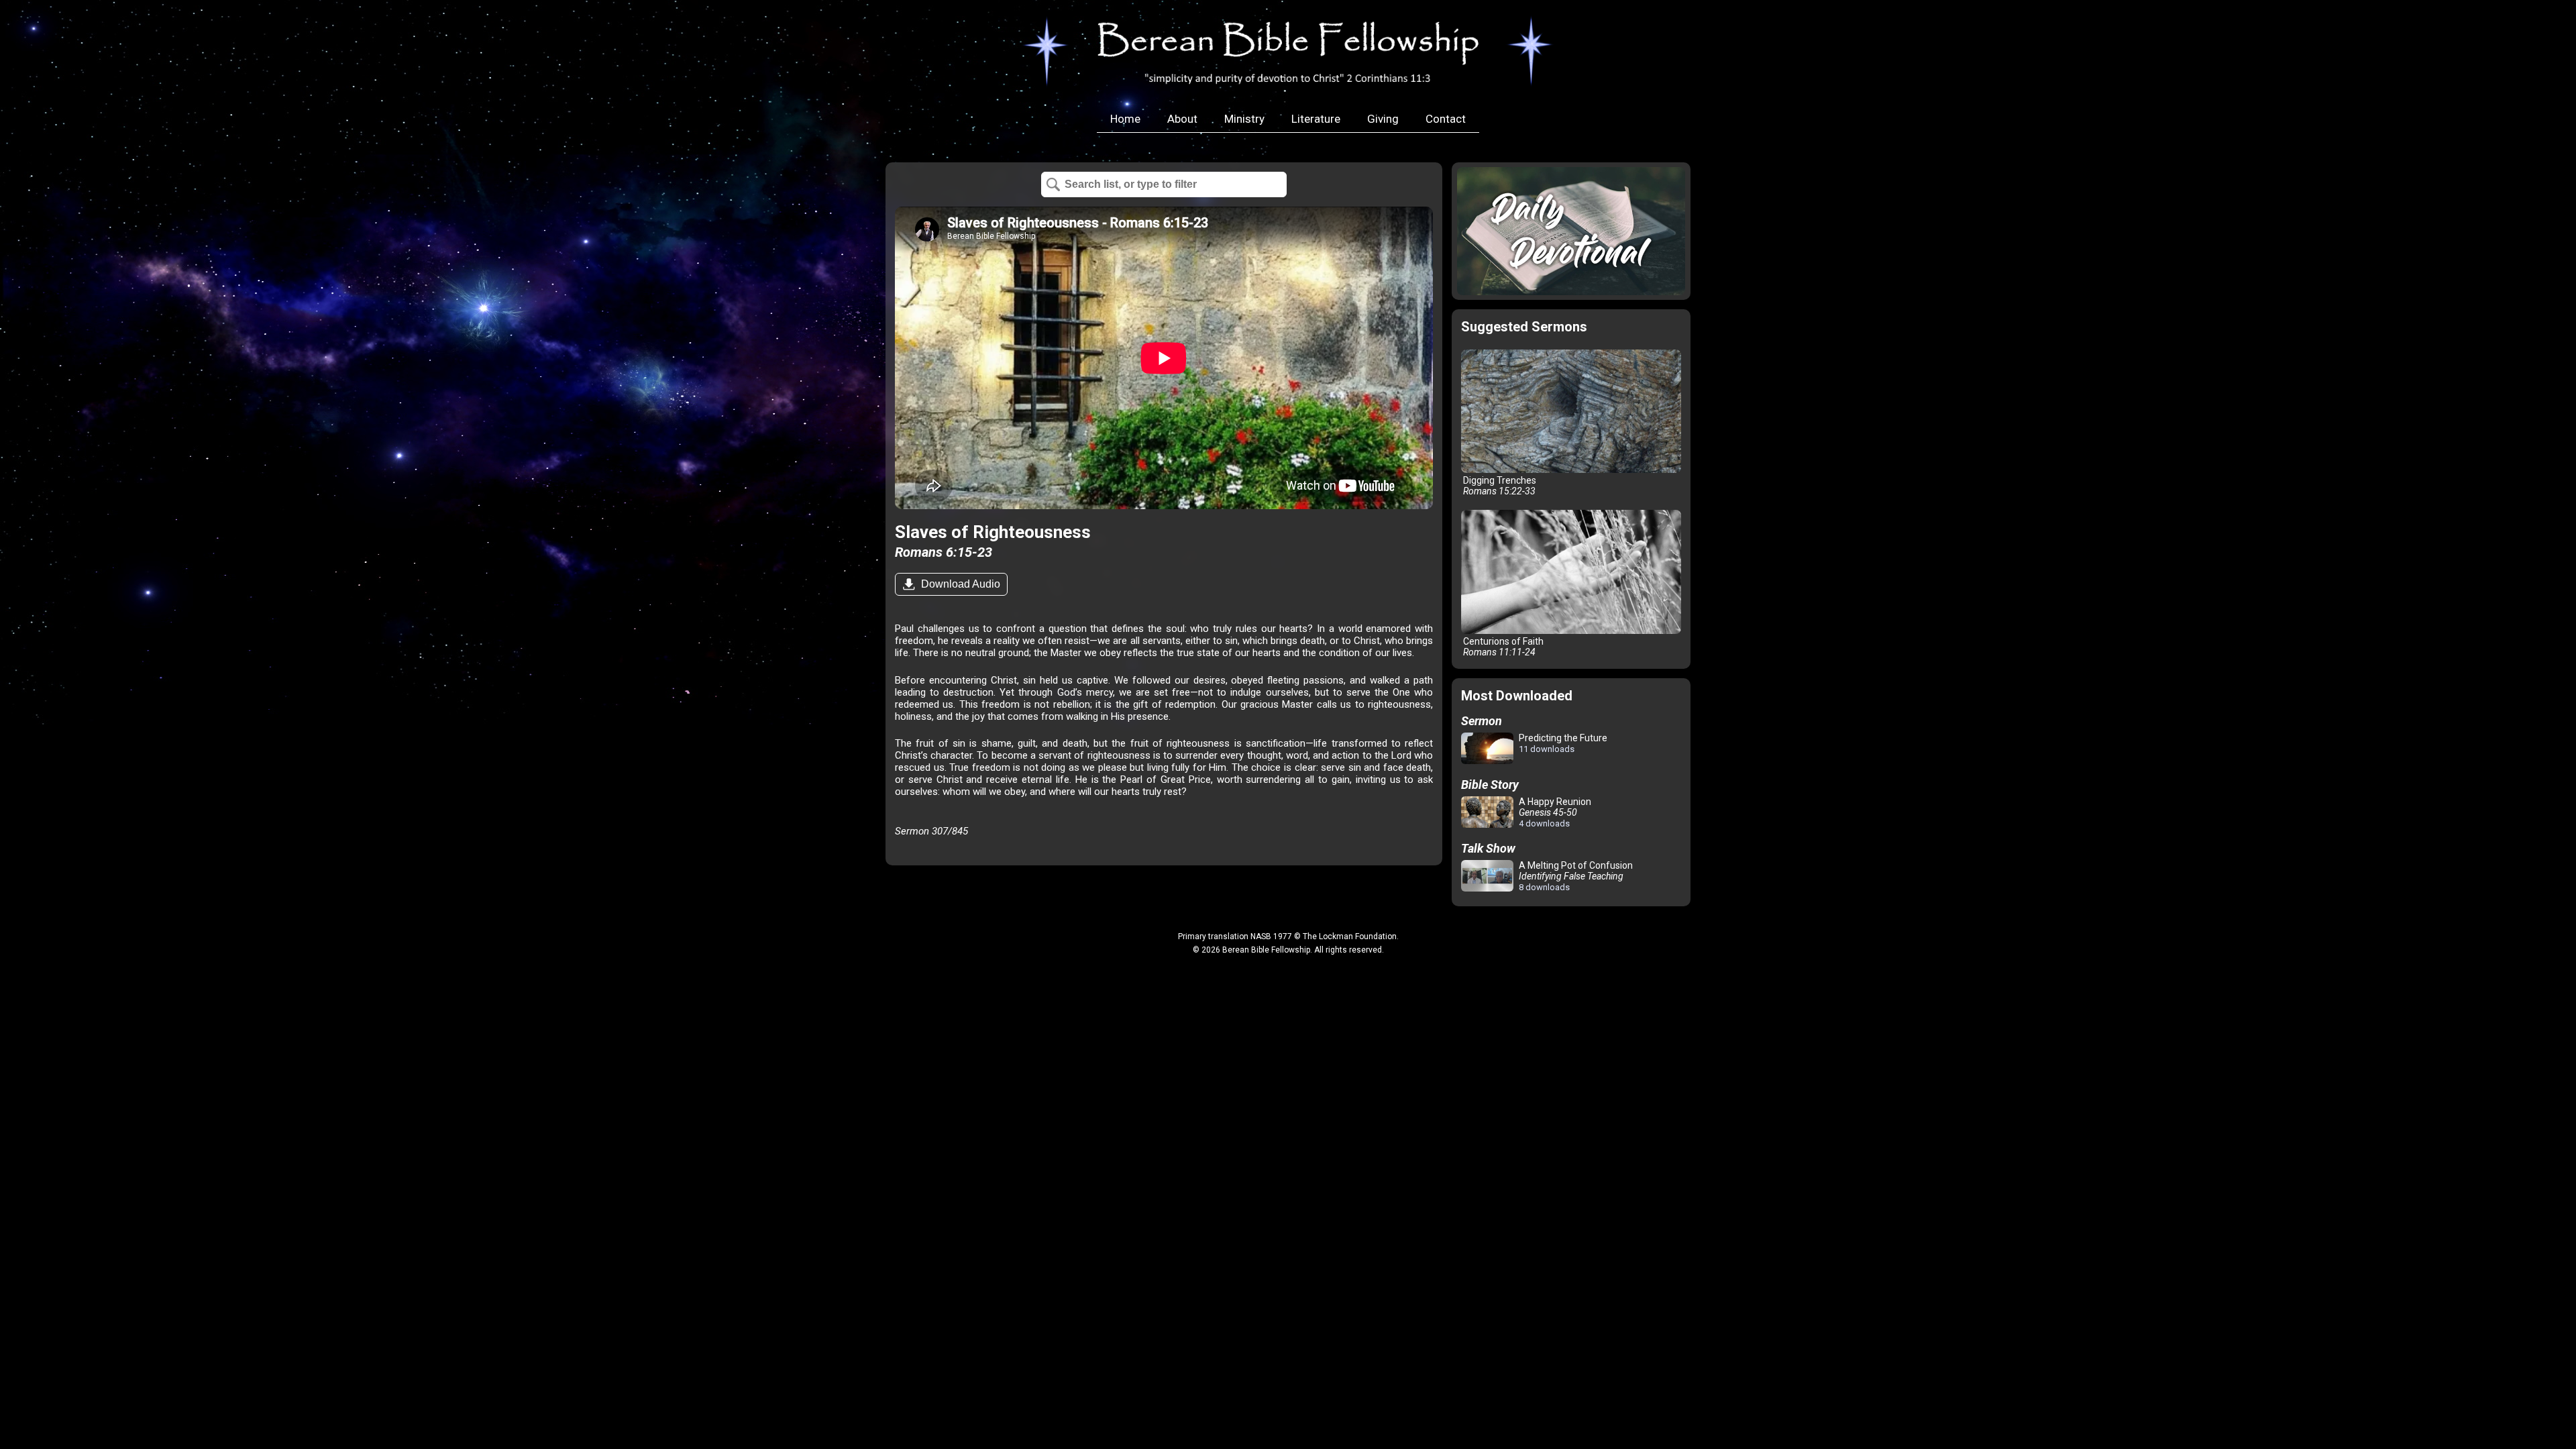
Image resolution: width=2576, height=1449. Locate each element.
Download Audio (959, 584)
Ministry (1244, 119)
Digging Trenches (1499, 486)
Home (1125, 119)
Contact (1446, 119)
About (1182, 119)
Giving (1383, 119)
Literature (1316, 119)
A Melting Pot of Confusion (1575, 876)
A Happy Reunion (1554, 812)
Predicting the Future (1562, 743)
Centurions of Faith (1502, 647)
